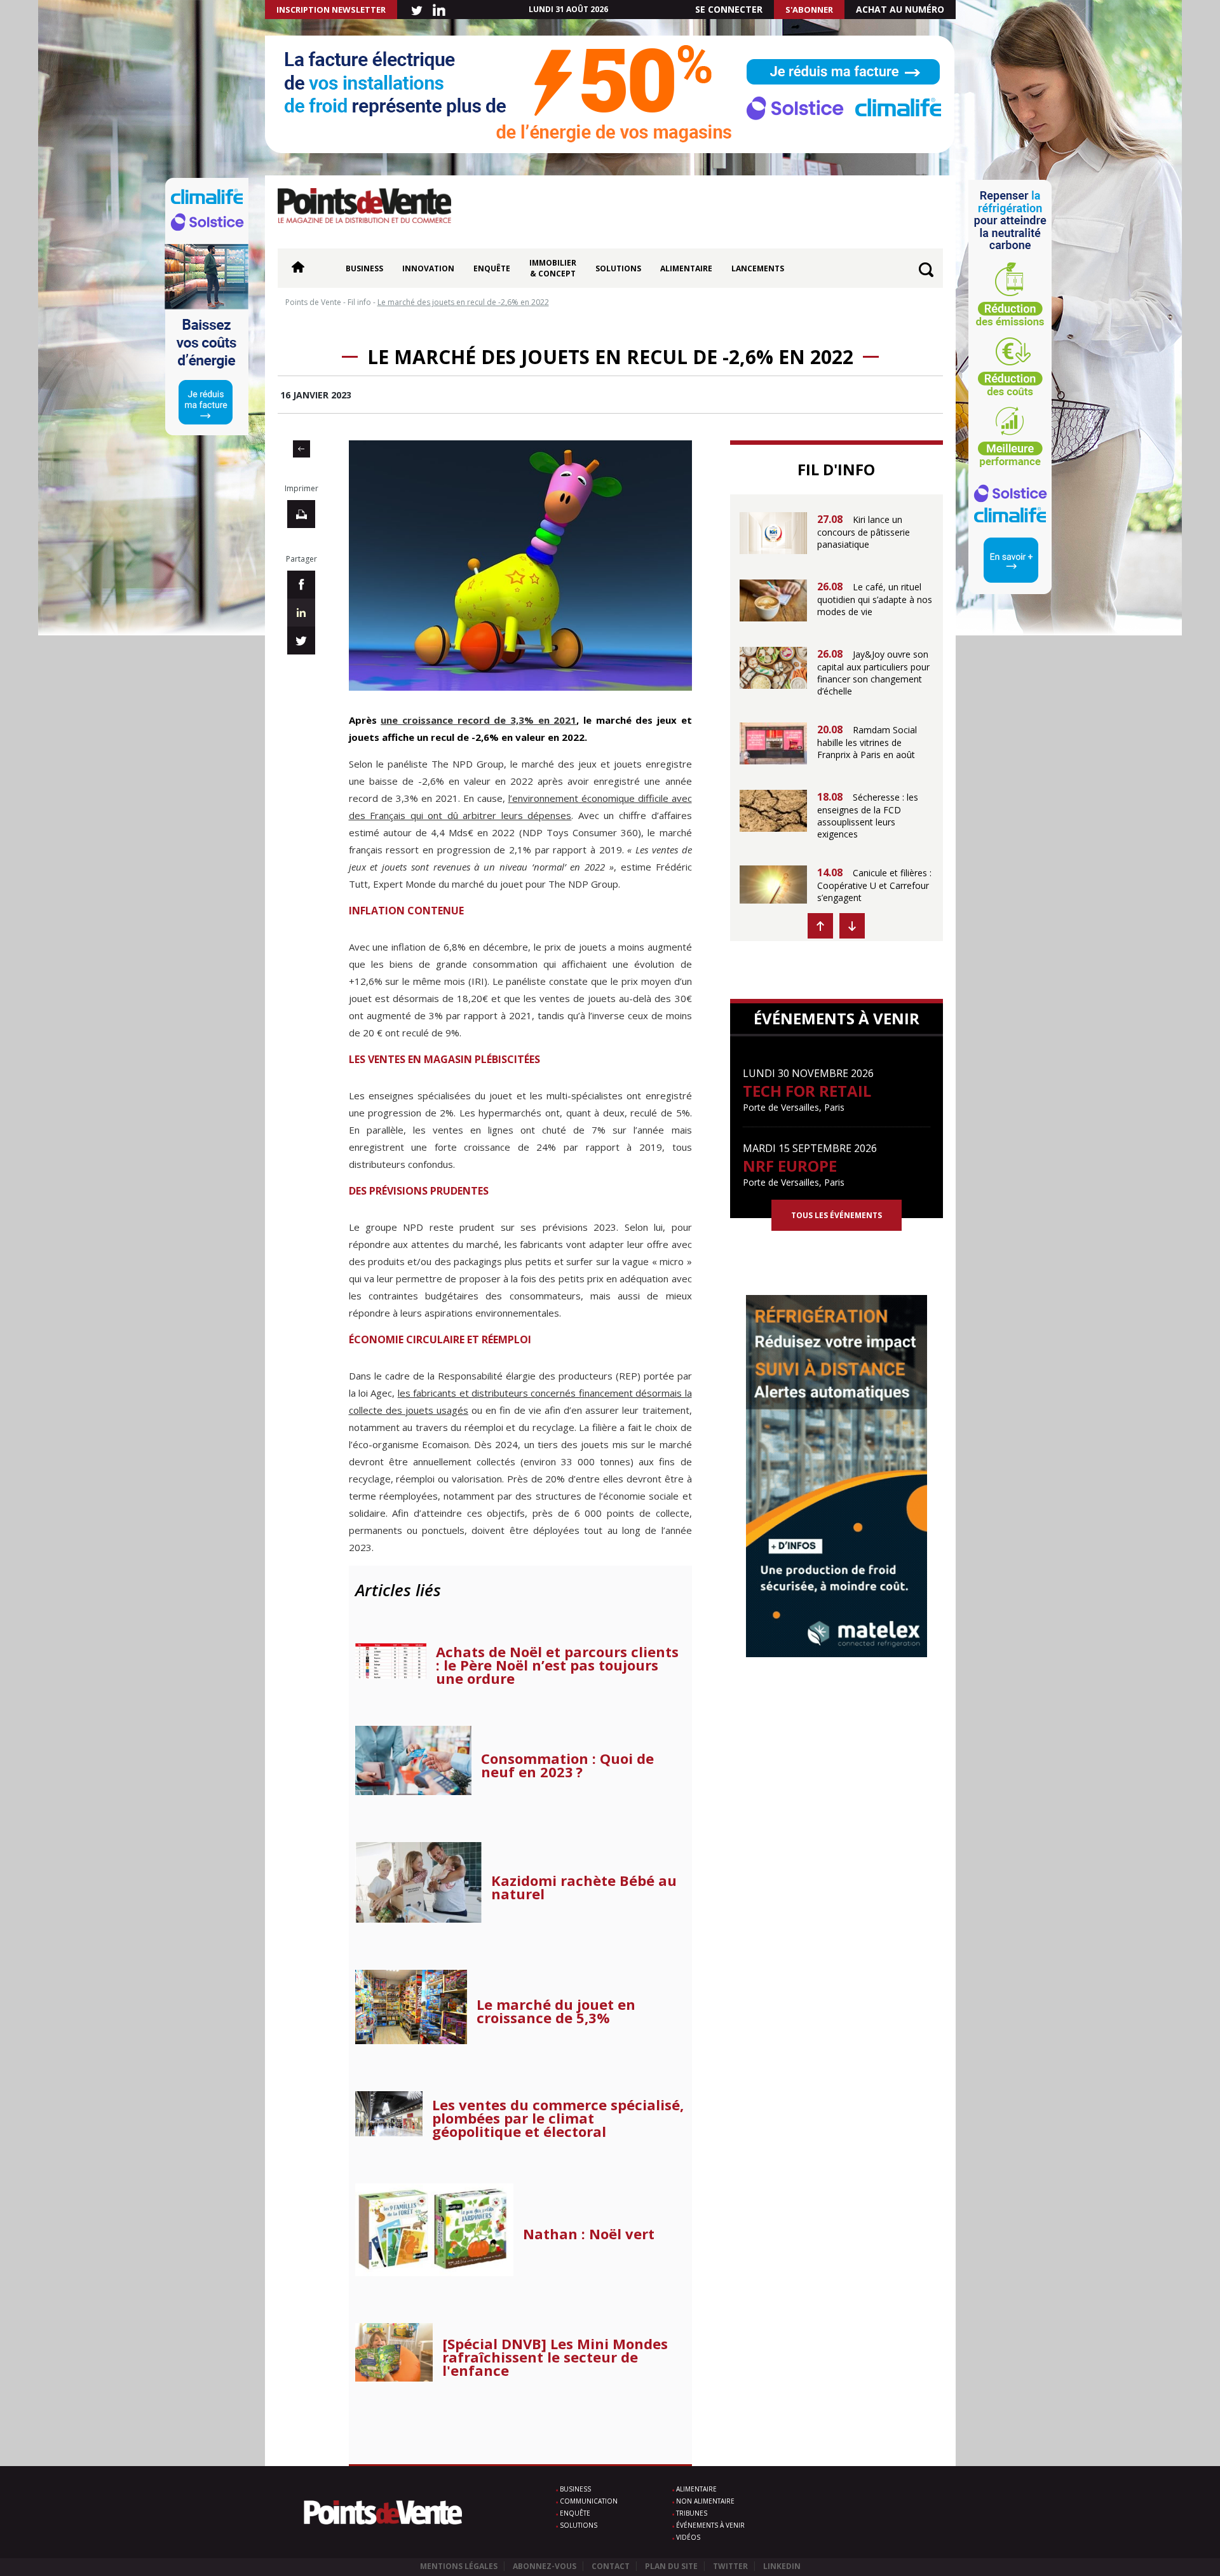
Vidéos (688, 2537)
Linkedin (782, 2566)
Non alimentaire (705, 2501)
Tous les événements (837, 1215)
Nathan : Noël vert (589, 2234)
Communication (589, 2501)
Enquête (492, 268)
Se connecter (729, 9)
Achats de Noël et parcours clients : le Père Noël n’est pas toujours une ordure (557, 1665)
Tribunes (692, 2513)
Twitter (730, 2566)
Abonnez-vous (545, 2566)
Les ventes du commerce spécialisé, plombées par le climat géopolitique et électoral (558, 2118)
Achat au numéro (900, 9)
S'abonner (809, 10)
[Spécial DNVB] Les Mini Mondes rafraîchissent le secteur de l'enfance (555, 2357)
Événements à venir (710, 2525)
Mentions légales (459, 2566)
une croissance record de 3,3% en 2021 (478, 720)
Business (364, 268)
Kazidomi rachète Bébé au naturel (584, 1887)
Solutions (618, 268)
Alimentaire (686, 268)
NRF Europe (790, 1166)
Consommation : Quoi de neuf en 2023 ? (567, 1765)
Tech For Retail (807, 1091)
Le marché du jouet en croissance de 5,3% (556, 2011)
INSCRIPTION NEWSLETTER (331, 10)
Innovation (428, 268)
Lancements (758, 268)
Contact (611, 2566)
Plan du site (671, 2566)
